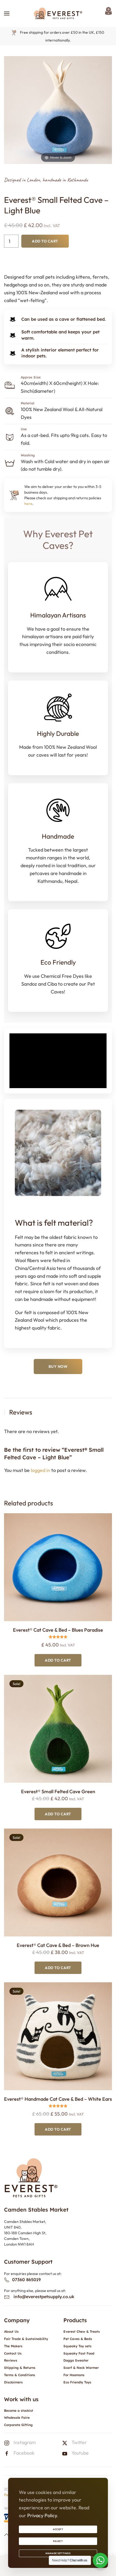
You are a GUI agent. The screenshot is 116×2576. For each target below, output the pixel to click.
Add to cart (45, 241)
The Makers (13, 2346)
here (28, 504)
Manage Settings (58, 2553)
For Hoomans (74, 2375)
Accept (58, 2529)
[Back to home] (58, 13)
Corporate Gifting (18, 2425)
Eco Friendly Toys (77, 2382)
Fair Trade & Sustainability (26, 2339)
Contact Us (13, 2353)
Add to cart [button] (58, 1660)
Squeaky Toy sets (77, 2346)
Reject (58, 2541)
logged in (40, 1470)
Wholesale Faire (17, 2418)
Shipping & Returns (20, 2368)
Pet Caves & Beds (78, 2339)
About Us (11, 2331)
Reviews (11, 2360)
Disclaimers (13, 2382)
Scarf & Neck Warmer (81, 2368)
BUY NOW (58, 1366)
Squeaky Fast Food (79, 2353)
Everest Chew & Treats (82, 2331)
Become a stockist (19, 2411)
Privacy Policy (42, 2515)
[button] (7, 13)
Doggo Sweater (76, 2360)
